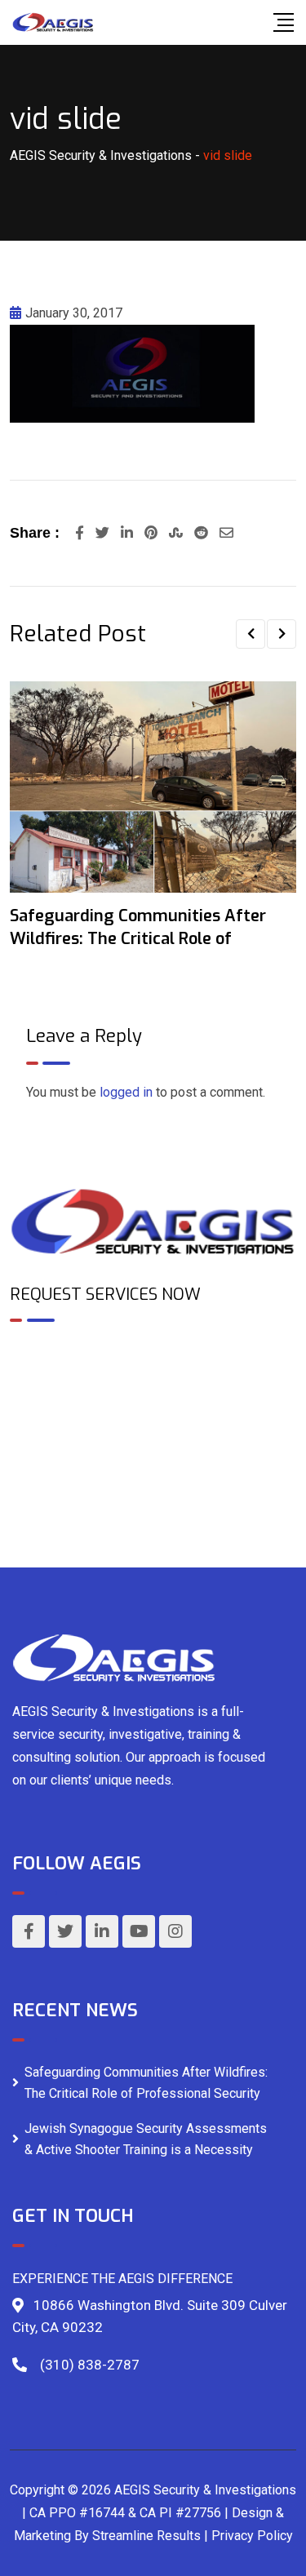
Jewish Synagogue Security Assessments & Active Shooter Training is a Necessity (146, 2139)
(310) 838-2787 (90, 2365)
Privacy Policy (252, 2536)
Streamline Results (146, 2536)
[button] (251, 634)
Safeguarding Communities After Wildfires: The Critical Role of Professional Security (146, 2083)
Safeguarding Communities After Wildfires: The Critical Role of (138, 927)
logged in (126, 1092)
